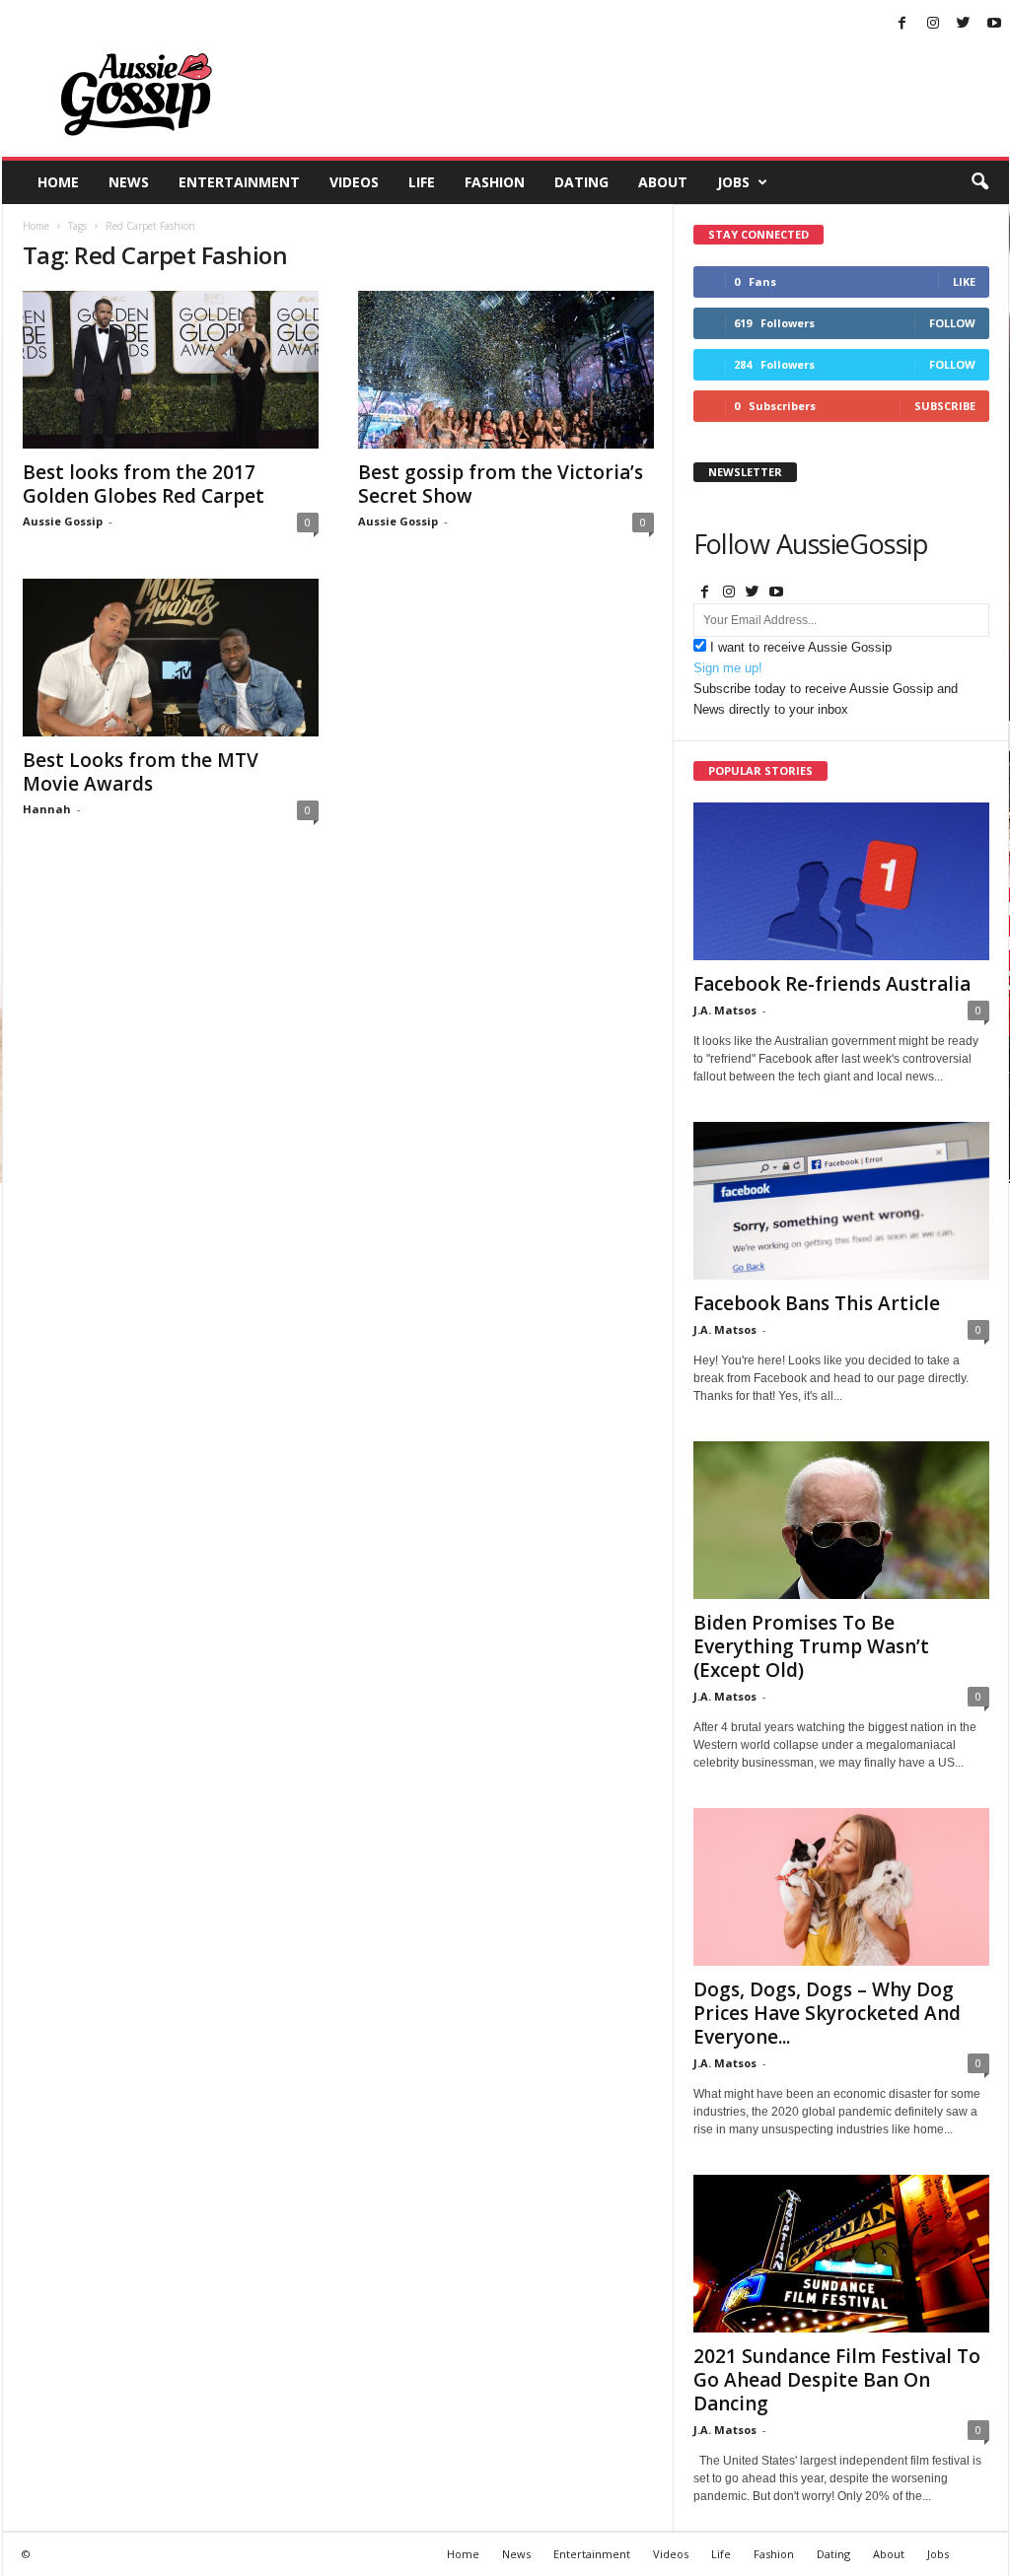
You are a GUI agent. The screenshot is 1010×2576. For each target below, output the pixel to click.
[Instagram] (933, 24)
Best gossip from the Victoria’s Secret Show (501, 484)
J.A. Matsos (725, 1010)
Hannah (47, 809)
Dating (581, 182)
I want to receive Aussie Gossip (801, 647)
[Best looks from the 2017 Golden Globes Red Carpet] (171, 370)
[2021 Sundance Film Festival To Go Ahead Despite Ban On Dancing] (841, 2254)
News (129, 182)
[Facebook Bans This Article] (841, 1201)
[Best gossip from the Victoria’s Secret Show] (506, 370)
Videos (354, 182)
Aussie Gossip (63, 521)
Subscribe (945, 406)
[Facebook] (902, 24)
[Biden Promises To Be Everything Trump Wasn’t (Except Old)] (841, 1520)
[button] (979, 182)
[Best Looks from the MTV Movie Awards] (171, 658)
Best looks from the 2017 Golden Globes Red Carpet (144, 484)
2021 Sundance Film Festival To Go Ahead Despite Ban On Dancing (837, 2380)
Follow (952, 323)
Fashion (495, 182)
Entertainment (239, 182)
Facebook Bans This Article (817, 1303)
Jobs (733, 182)
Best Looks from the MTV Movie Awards (141, 772)
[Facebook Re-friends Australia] (841, 881)
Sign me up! (728, 668)
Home (58, 182)
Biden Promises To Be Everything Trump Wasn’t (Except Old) (811, 1646)
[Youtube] (994, 24)
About (663, 182)
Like (964, 281)
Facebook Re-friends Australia (832, 984)
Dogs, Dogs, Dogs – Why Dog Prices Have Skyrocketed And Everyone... (827, 2013)
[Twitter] (964, 24)
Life (422, 182)
